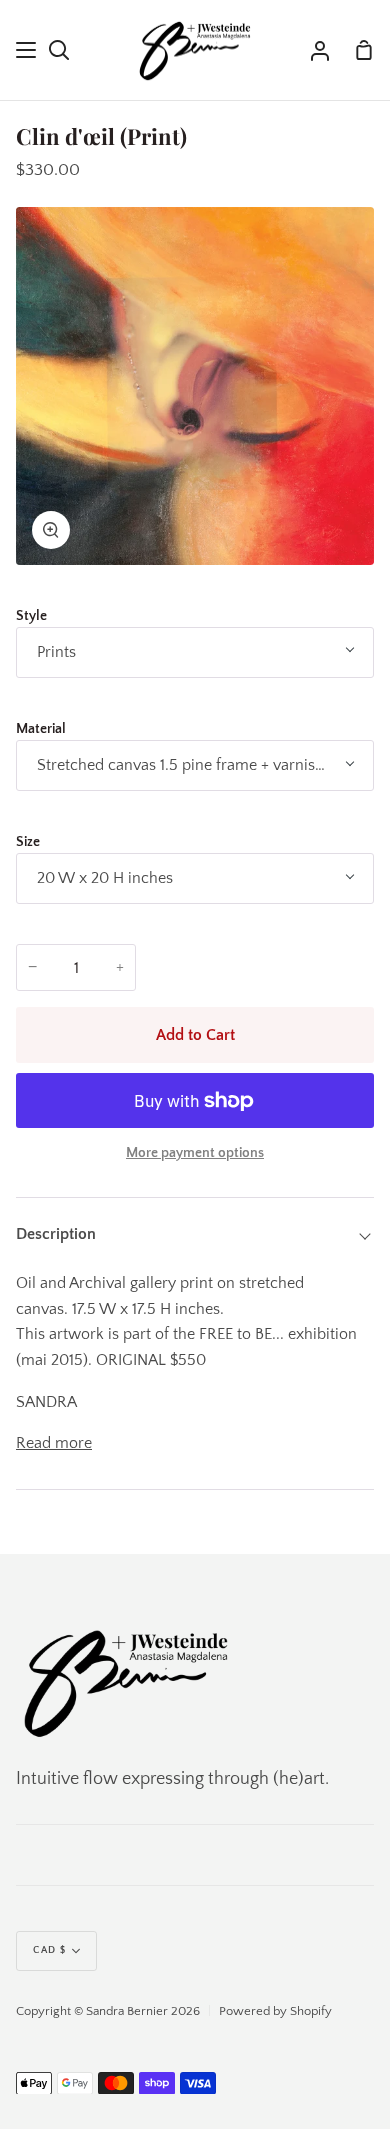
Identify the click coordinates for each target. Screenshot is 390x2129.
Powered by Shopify (275, 2011)
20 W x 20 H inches (105, 878)
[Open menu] (27, 50)
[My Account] (320, 50)
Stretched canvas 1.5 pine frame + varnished (189, 765)
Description (56, 1234)
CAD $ (50, 1950)
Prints (56, 652)
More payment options (195, 1153)
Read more (54, 1443)
